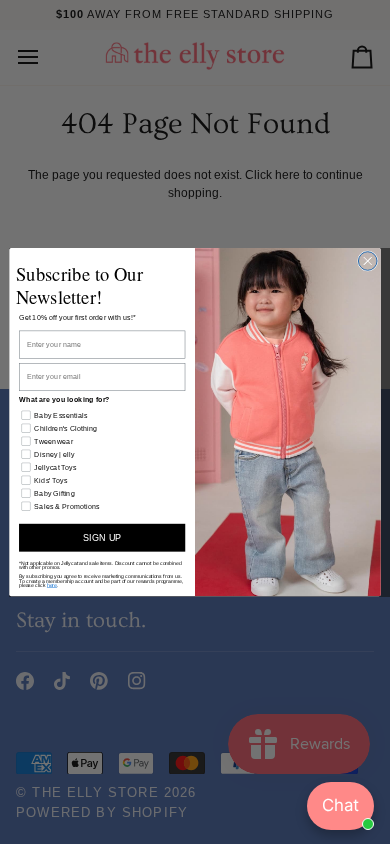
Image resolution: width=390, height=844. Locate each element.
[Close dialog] (367, 261)
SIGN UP (102, 537)
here (52, 585)
